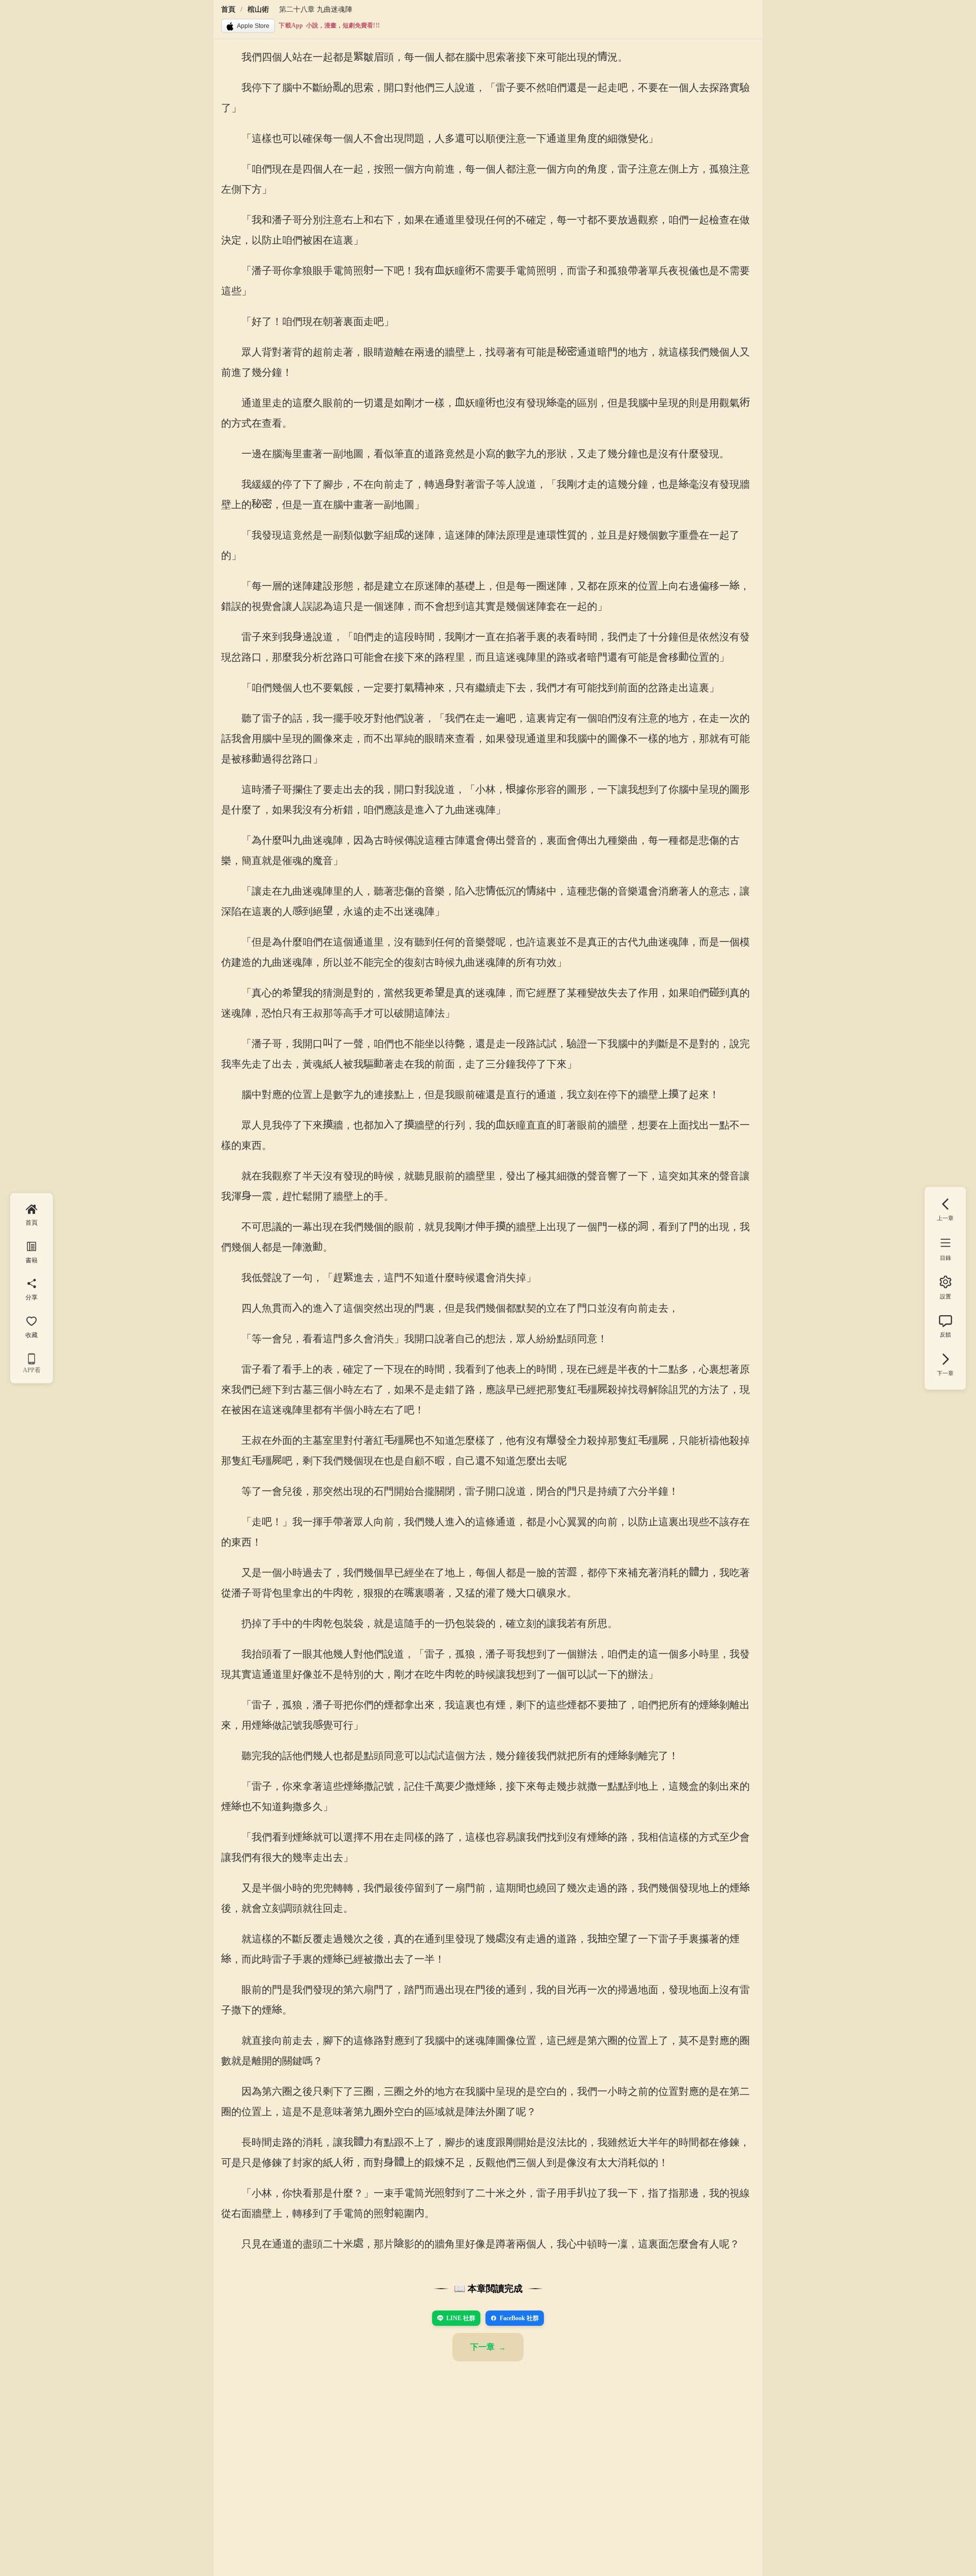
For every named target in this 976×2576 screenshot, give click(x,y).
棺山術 (258, 9)
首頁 (228, 9)
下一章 (482, 2347)
